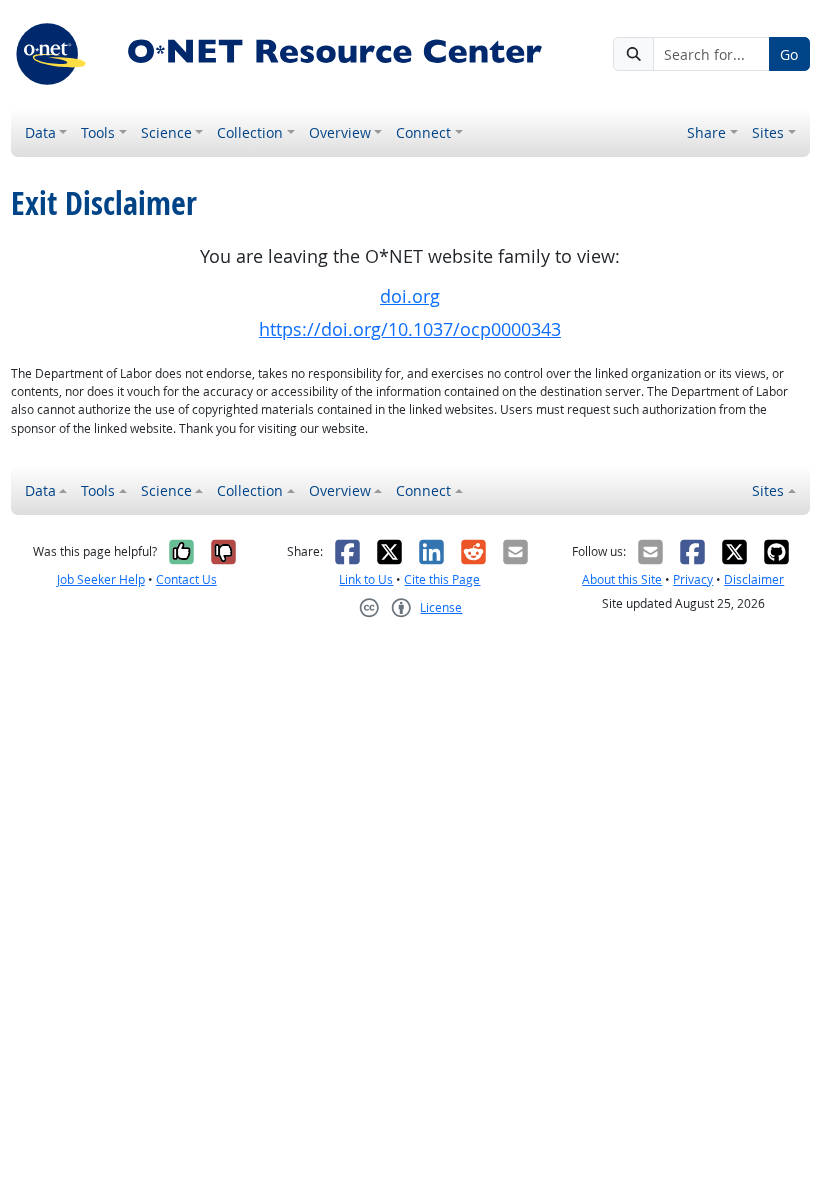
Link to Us (366, 579)
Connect (423, 132)
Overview (340, 132)
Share (706, 132)
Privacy (693, 579)
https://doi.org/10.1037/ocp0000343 (410, 329)
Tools (98, 132)
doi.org (410, 296)
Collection (250, 132)
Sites (768, 132)
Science (166, 132)
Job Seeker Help (101, 579)
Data (40, 132)
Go (789, 54)
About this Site (622, 579)
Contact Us (186, 579)
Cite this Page (442, 579)
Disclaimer (754, 579)
